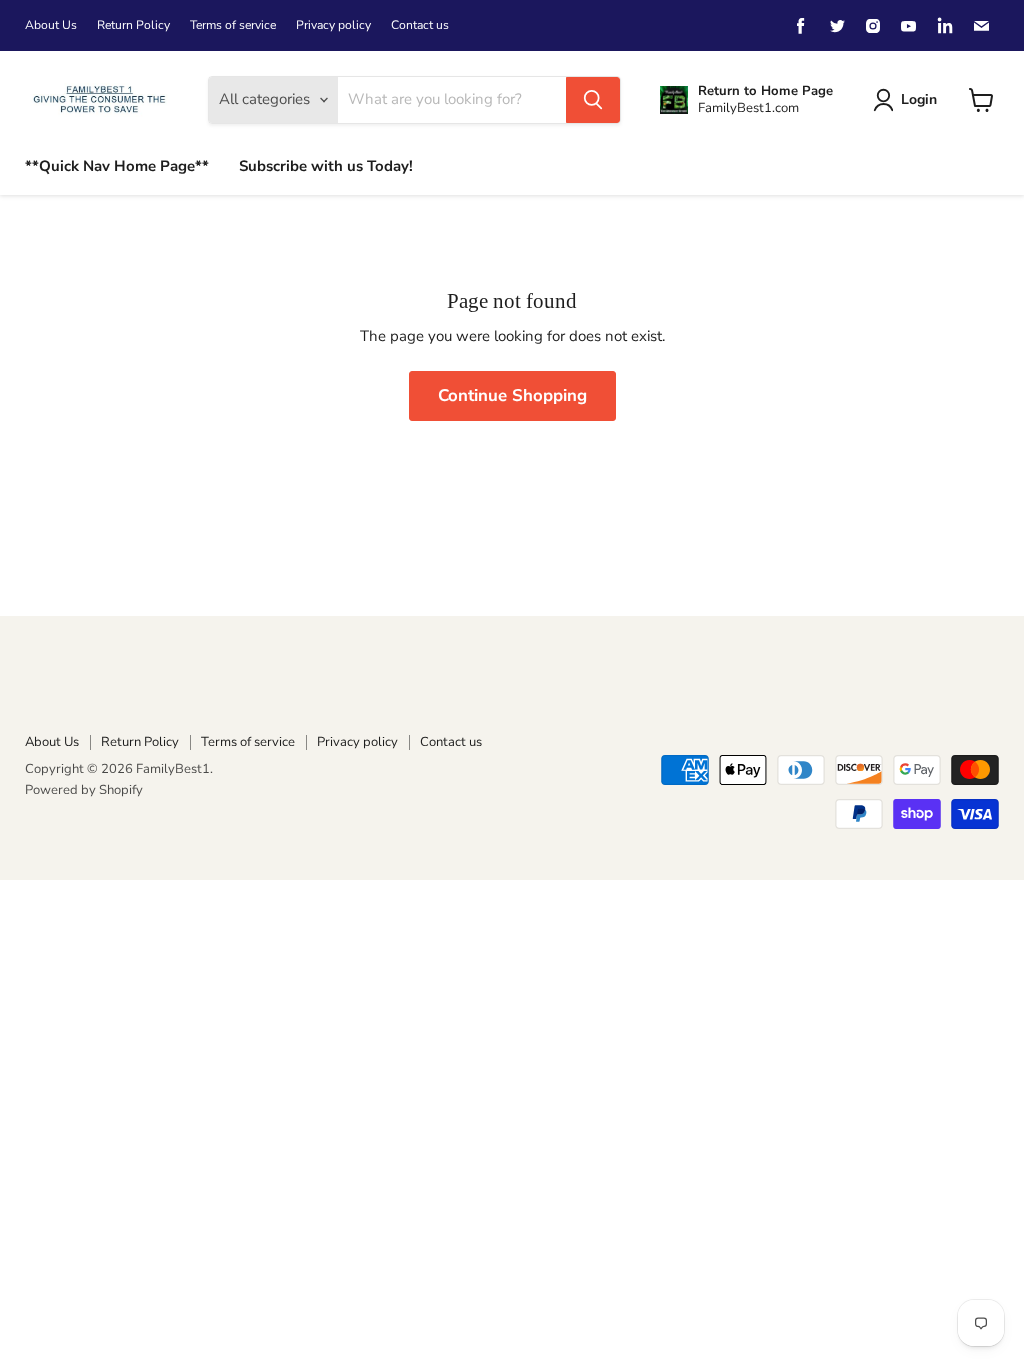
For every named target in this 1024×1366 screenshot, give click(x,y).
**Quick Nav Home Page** (117, 166)
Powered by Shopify (84, 790)
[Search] (593, 100)
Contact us (420, 25)
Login (919, 99)
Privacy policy (333, 25)
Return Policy (133, 25)
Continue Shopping (512, 395)
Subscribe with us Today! (326, 166)
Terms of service (233, 25)
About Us (51, 25)
